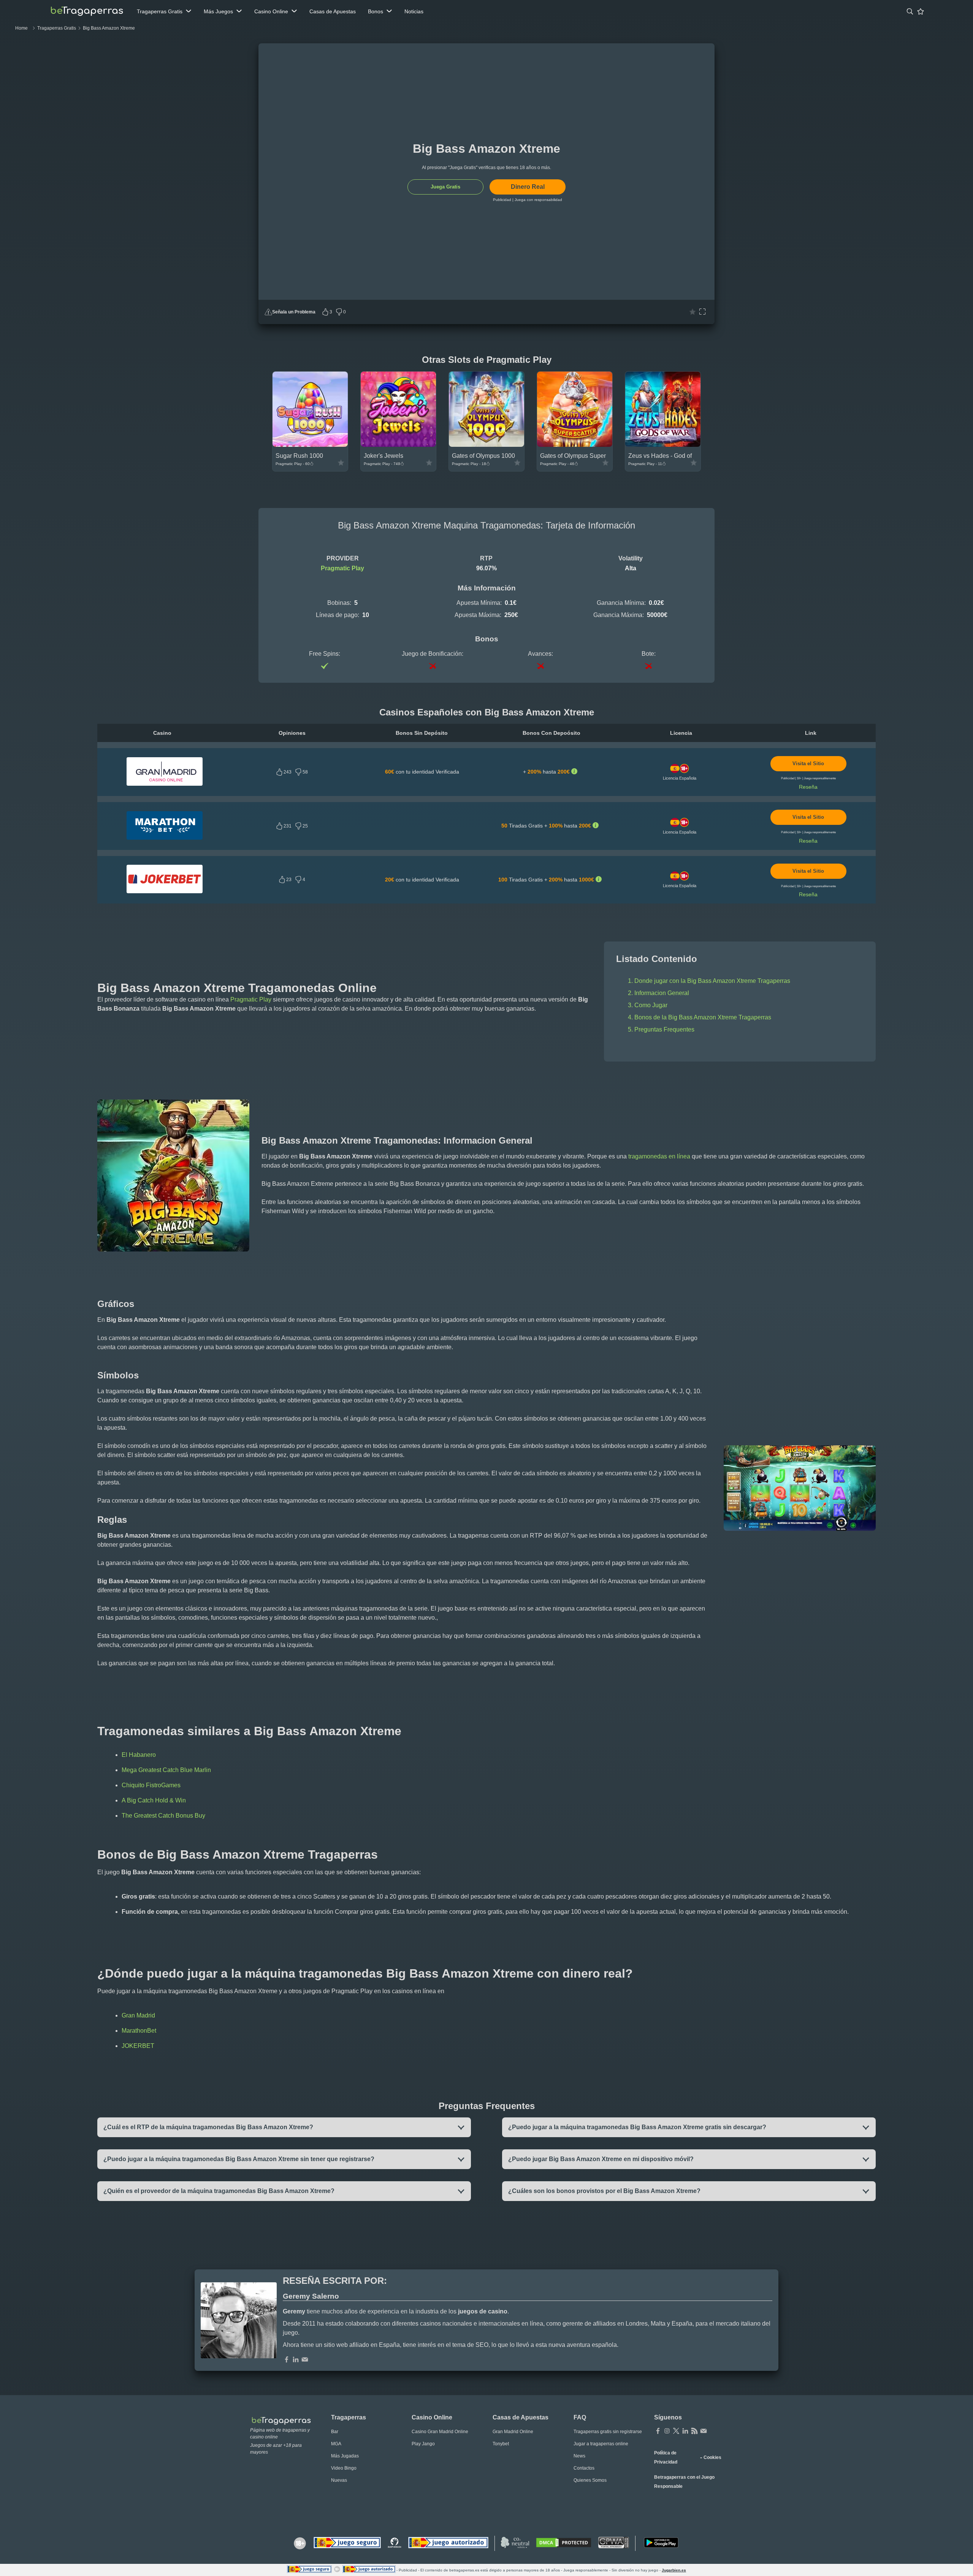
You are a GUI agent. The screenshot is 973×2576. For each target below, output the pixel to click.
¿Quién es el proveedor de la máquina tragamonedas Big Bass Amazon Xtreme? (219, 2191)
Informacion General (662, 993)
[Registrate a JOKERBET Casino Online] (165, 891)
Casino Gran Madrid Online (440, 2432)
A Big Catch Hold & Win (154, 1800)
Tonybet (501, 2444)
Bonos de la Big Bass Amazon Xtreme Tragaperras (703, 1017)
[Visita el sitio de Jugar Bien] (347, 2543)
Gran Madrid (138, 2015)
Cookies (712, 2457)
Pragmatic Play (342, 568)
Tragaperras (349, 2417)
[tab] (910, 11)
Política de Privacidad (666, 2457)
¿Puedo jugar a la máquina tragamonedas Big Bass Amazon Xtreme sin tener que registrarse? (239, 2159)
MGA (336, 2444)
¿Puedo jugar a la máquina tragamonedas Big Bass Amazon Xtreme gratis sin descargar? (637, 2127)
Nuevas (339, 2480)
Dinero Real (528, 187)
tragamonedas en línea (659, 1156)
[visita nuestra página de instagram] (667, 2432)
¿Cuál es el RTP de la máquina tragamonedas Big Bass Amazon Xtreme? (208, 2127)
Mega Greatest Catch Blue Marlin (166, 1770)
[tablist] (164, 11)
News (579, 2456)
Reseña (808, 787)
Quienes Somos (590, 2480)
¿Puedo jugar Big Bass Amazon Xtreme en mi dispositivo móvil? (601, 2159)
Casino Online (271, 11)
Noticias (414, 11)
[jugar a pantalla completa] (702, 312)
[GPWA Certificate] (614, 2543)
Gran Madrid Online (513, 2432)
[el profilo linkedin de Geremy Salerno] (296, 2360)
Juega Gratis (445, 187)
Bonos (376, 11)
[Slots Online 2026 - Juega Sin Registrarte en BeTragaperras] (87, 11)
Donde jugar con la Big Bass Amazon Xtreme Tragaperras (712, 981)
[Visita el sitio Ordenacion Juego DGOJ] (448, 2543)
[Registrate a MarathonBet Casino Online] (165, 838)
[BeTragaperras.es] (284, 2420)
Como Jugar (651, 1005)
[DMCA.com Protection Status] (564, 2543)
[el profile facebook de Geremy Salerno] (287, 2360)
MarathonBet (139, 2031)
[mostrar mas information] (574, 772)
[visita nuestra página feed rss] (694, 2432)
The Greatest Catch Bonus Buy (163, 1816)
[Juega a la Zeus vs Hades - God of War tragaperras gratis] (663, 445)
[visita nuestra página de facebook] (658, 2432)
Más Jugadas (345, 2456)
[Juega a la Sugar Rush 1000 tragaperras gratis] (310, 445)
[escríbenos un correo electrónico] (305, 2360)
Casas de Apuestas (333, 11)
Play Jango (423, 2444)
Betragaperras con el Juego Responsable (684, 2482)
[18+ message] (395, 2543)
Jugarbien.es (674, 2570)
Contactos (584, 2468)
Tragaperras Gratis (160, 11)
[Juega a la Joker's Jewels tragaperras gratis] (398, 445)
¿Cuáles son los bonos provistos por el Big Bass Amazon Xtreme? (604, 2191)
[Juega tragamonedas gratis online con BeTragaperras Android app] (661, 2543)
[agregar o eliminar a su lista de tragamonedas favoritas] (693, 312)
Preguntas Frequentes (664, 1029)
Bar (335, 2432)
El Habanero (139, 1755)
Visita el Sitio (808, 764)
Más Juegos (218, 11)
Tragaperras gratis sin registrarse (608, 2432)
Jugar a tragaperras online (601, 2444)
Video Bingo (344, 2468)
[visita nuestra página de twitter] (676, 2432)
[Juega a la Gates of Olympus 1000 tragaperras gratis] (486, 445)
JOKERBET (138, 2046)
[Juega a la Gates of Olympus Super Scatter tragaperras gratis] (575, 445)
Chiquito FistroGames (151, 1785)
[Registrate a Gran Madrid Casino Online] (165, 784)
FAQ (580, 2417)
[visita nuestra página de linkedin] (685, 2432)
